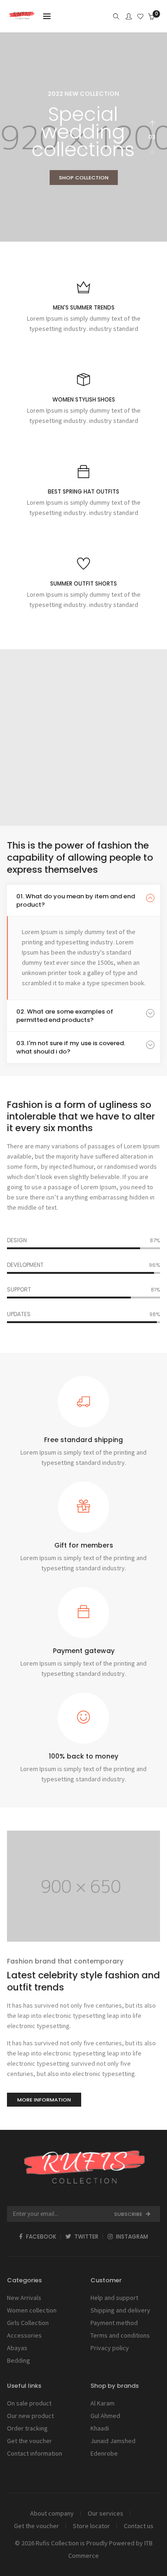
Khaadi (100, 2428)
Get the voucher (29, 2441)
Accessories (24, 2335)
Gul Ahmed (105, 2416)
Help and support (114, 2298)
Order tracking (27, 2428)
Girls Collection (28, 2323)
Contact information (35, 2453)
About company (52, 2513)
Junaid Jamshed (113, 2441)
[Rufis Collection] (22, 17)
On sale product (29, 2403)
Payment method (114, 2323)
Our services (106, 2513)
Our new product (30, 2416)
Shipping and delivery (120, 2310)
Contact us (139, 2526)
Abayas (17, 2348)
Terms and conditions (120, 2335)
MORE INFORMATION (44, 2100)
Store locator (91, 2526)
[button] (152, 151)
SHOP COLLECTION (84, 178)
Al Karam (103, 2403)
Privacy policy (110, 2348)
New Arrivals (24, 2298)
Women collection (32, 2310)
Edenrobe (104, 2453)
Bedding (19, 2360)
